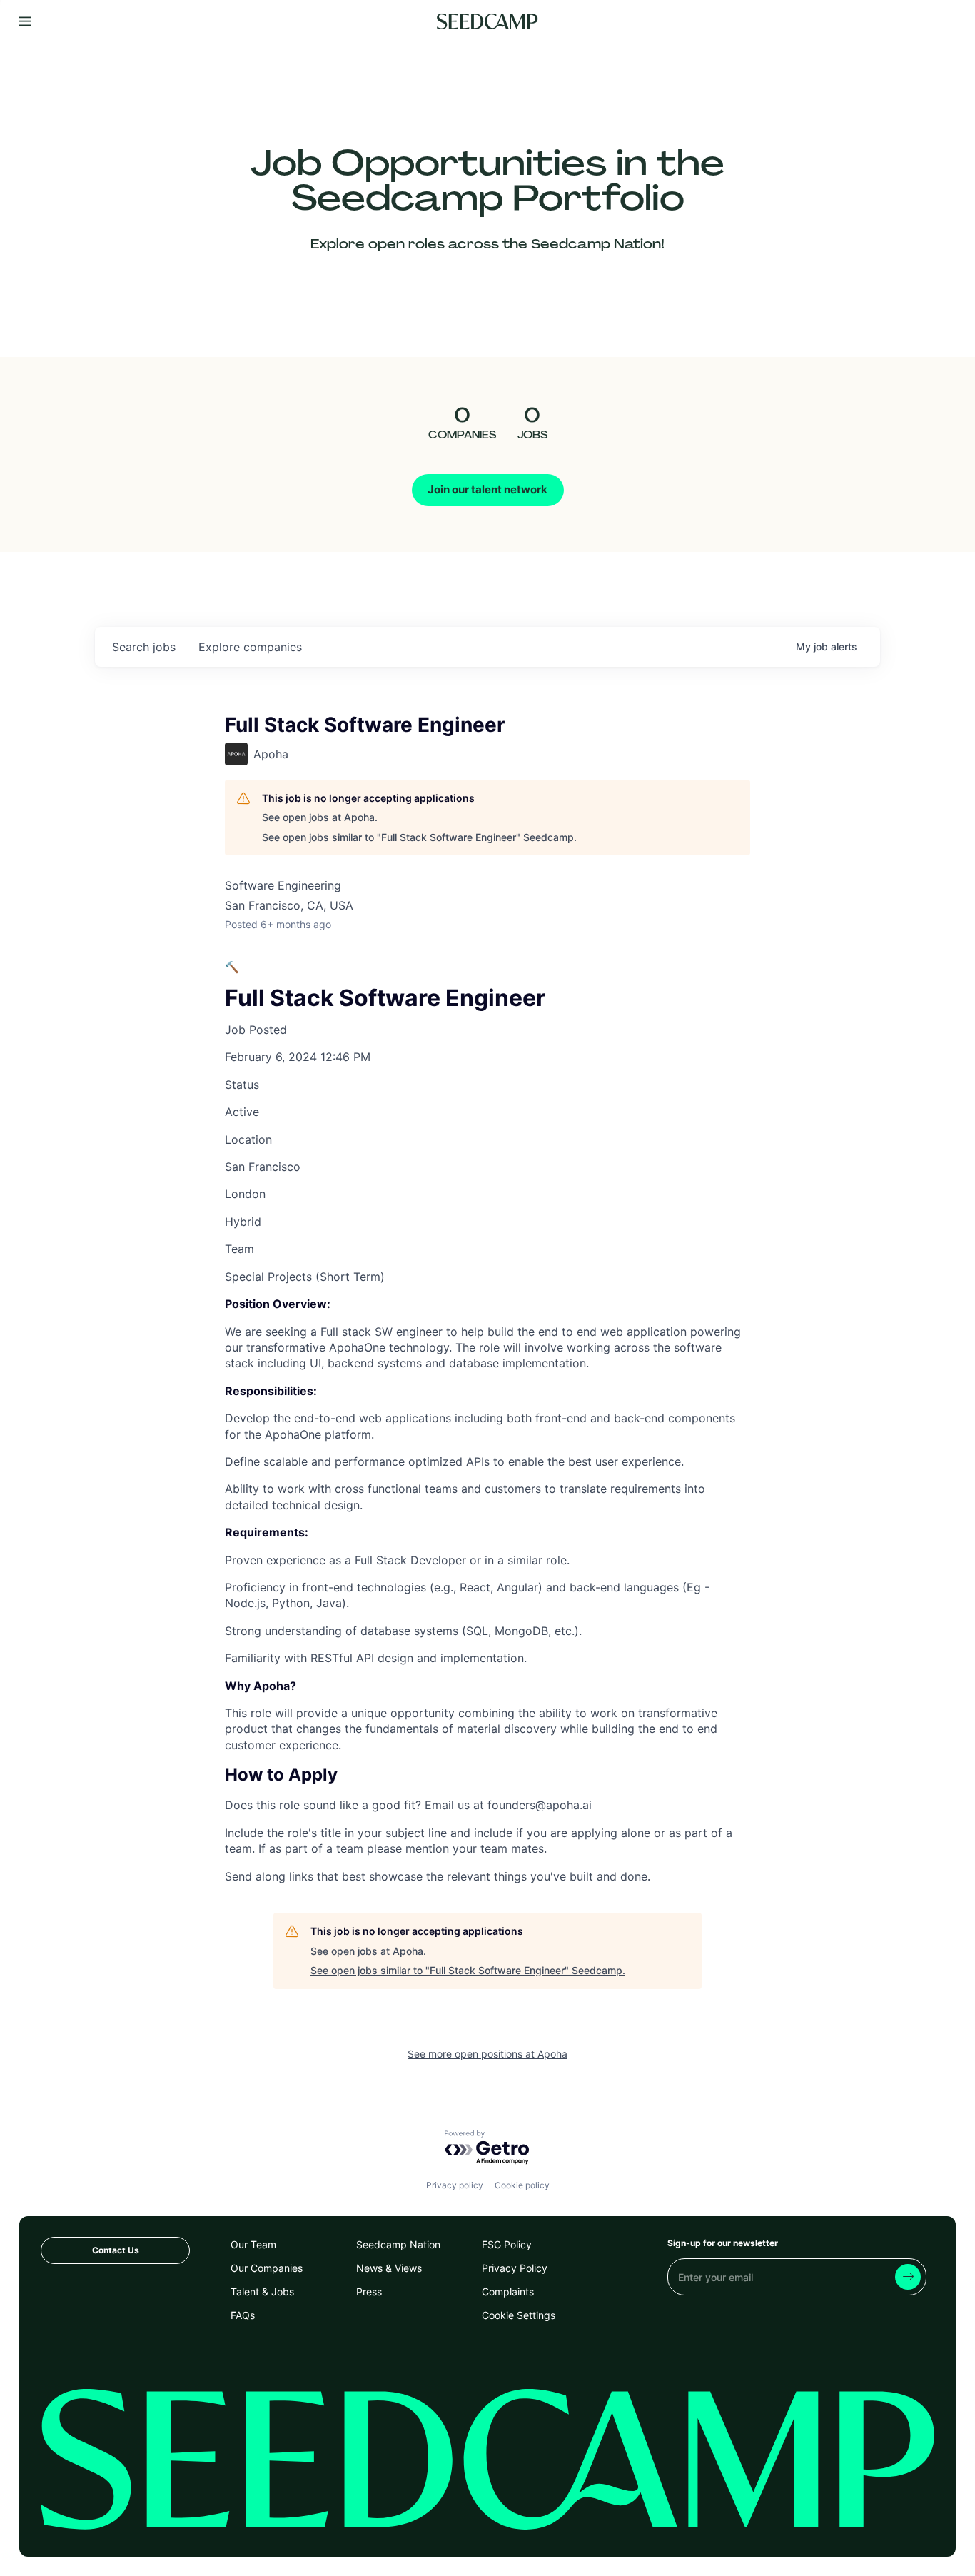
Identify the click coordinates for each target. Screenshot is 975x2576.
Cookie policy (522, 2185)
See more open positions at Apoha (487, 2054)
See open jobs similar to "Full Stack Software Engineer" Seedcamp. (419, 837)
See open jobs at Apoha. (320, 817)
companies (250, 647)
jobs (144, 647)
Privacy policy (455, 2185)
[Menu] (25, 22)
